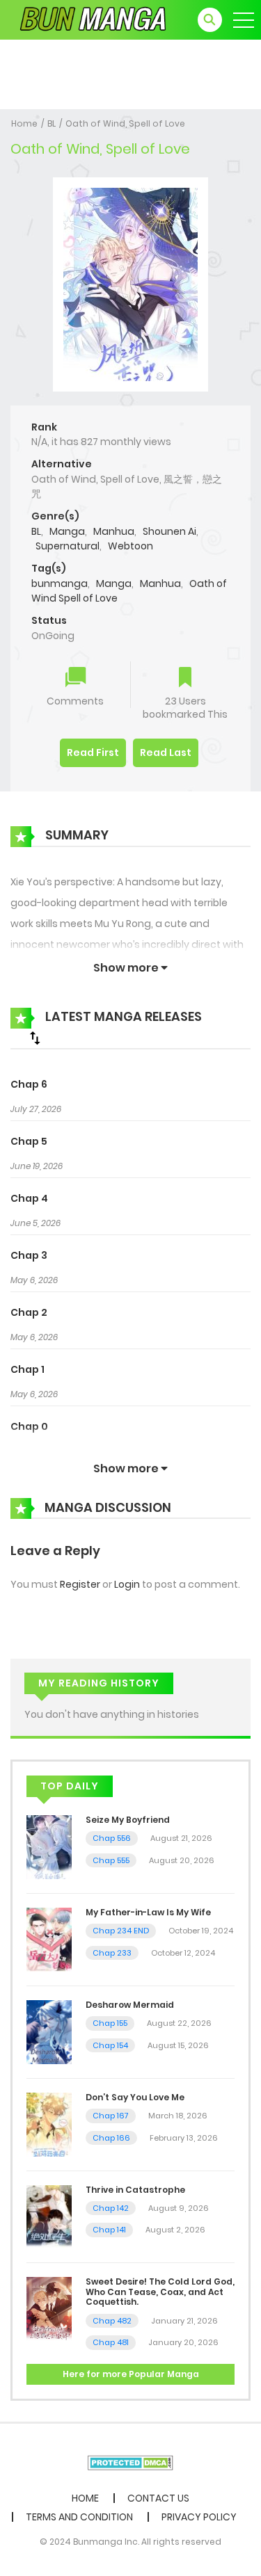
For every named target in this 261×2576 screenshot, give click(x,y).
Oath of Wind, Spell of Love (125, 123)
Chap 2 (29, 1312)
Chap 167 (111, 2116)
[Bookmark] (185, 678)
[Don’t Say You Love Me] (49, 2123)
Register (80, 1584)
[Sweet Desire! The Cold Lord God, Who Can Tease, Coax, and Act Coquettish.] (49, 2308)
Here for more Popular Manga (131, 2374)
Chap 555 (111, 1860)
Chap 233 (112, 1953)
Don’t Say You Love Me (135, 2097)
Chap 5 (29, 1141)
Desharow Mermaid (130, 2005)
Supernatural (68, 546)
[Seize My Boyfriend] (49, 1846)
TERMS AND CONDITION (79, 2517)
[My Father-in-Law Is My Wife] (49, 1939)
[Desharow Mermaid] (49, 2031)
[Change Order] (35, 1038)
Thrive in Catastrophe (135, 2190)
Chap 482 (112, 2321)
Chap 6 (29, 1084)
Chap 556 (112, 1838)
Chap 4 (29, 1198)
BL (52, 123)
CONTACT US (158, 2498)
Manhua (114, 531)
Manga (67, 531)
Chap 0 (29, 1426)
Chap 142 (111, 2208)
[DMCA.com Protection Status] (130, 2462)
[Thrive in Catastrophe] (49, 2216)
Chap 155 (110, 2023)
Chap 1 (27, 1369)
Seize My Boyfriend (128, 1820)
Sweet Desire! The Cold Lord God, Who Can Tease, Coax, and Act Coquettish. (160, 2292)
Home (24, 123)
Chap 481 (111, 2342)
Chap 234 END (121, 1931)
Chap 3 (29, 1255)
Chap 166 (111, 2138)
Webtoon (130, 546)
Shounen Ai (169, 531)
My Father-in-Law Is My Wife (148, 1912)
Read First (93, 752)
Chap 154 (110, 2045)
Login (127, 1584)
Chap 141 (109, 2230)
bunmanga (60, 583)
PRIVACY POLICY (199, 2517)
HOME (85, 2498)
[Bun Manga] (91, 19)
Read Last (166, 752)
